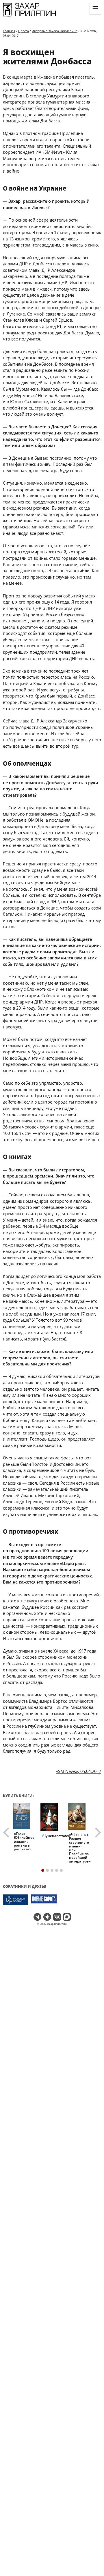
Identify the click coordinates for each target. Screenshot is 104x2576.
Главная (9, 31)
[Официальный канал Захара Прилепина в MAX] (67, 1917)
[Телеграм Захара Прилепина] (37, 1917)
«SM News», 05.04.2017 (79, 1771)
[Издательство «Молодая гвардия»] (16, 1900)
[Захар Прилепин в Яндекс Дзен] (47, 1917)
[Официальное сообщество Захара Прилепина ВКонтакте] (57, 1917)
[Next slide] (97, 1833)
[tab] (43, 1870)
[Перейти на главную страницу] (29, 16)
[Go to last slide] (7, 1833)
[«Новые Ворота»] (44, 1900)
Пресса (24, 31)
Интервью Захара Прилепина (55, 31)
